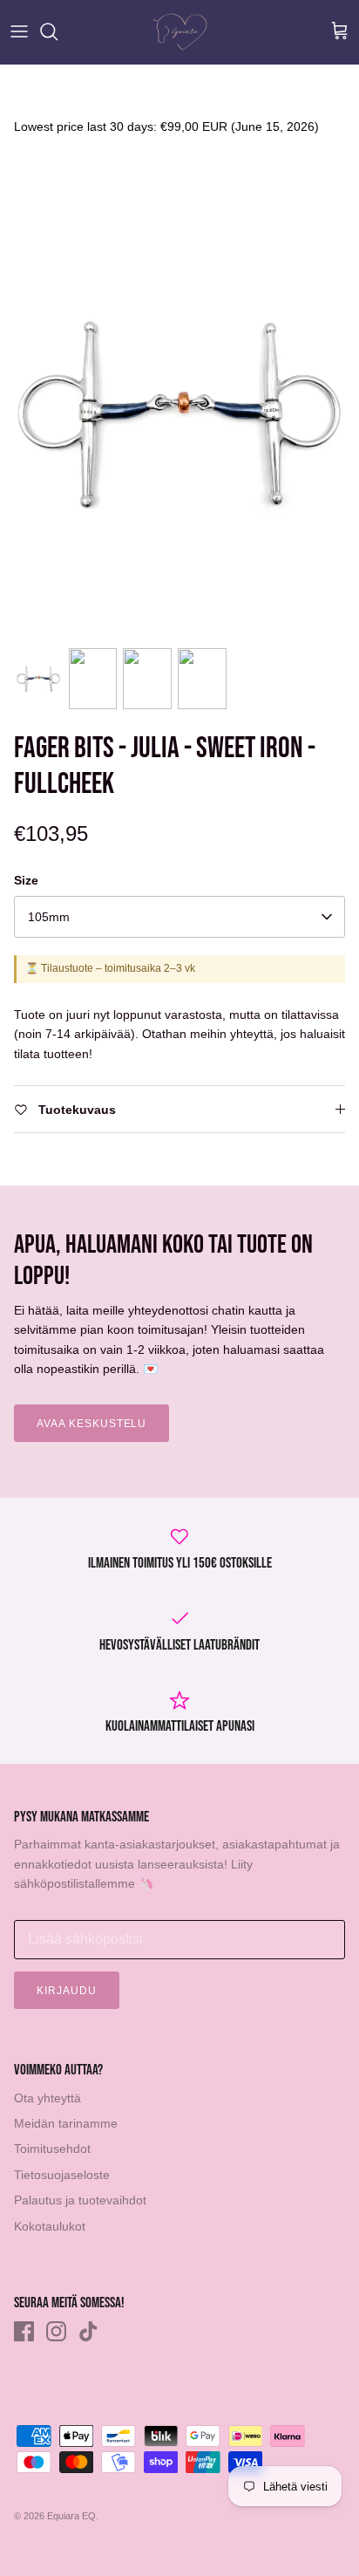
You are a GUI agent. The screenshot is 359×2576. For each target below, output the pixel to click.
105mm (49, 917)
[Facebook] (24, 2331)
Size (26, 880)
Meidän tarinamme (66, 2123)
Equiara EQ (71, 2516)
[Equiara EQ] (180, 32)
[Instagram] (56, 2331)
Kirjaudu (67, 1991)
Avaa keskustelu (91, 1424)
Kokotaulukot (50, 2226)
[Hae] (58, 31)
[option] (179, 413)
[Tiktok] (88, 2331)
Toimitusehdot (52, 2149)
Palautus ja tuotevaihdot (80, 2200)
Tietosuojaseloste (62, 2175)
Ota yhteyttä (47, 2098)
